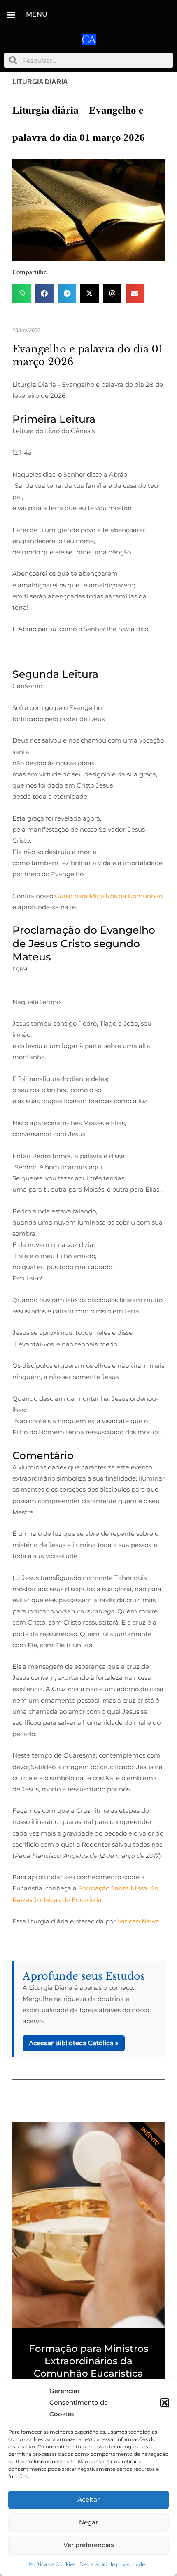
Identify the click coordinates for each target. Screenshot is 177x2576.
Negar (88, 2522)
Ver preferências (89, 2545)
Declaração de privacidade (112, 2564)
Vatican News (138, 1921)
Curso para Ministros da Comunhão (109, 896)
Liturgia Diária (40, 82)
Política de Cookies (52, 2564)
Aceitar (88, 2499)
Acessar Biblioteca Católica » (74, 2043)
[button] (165, 2403)
